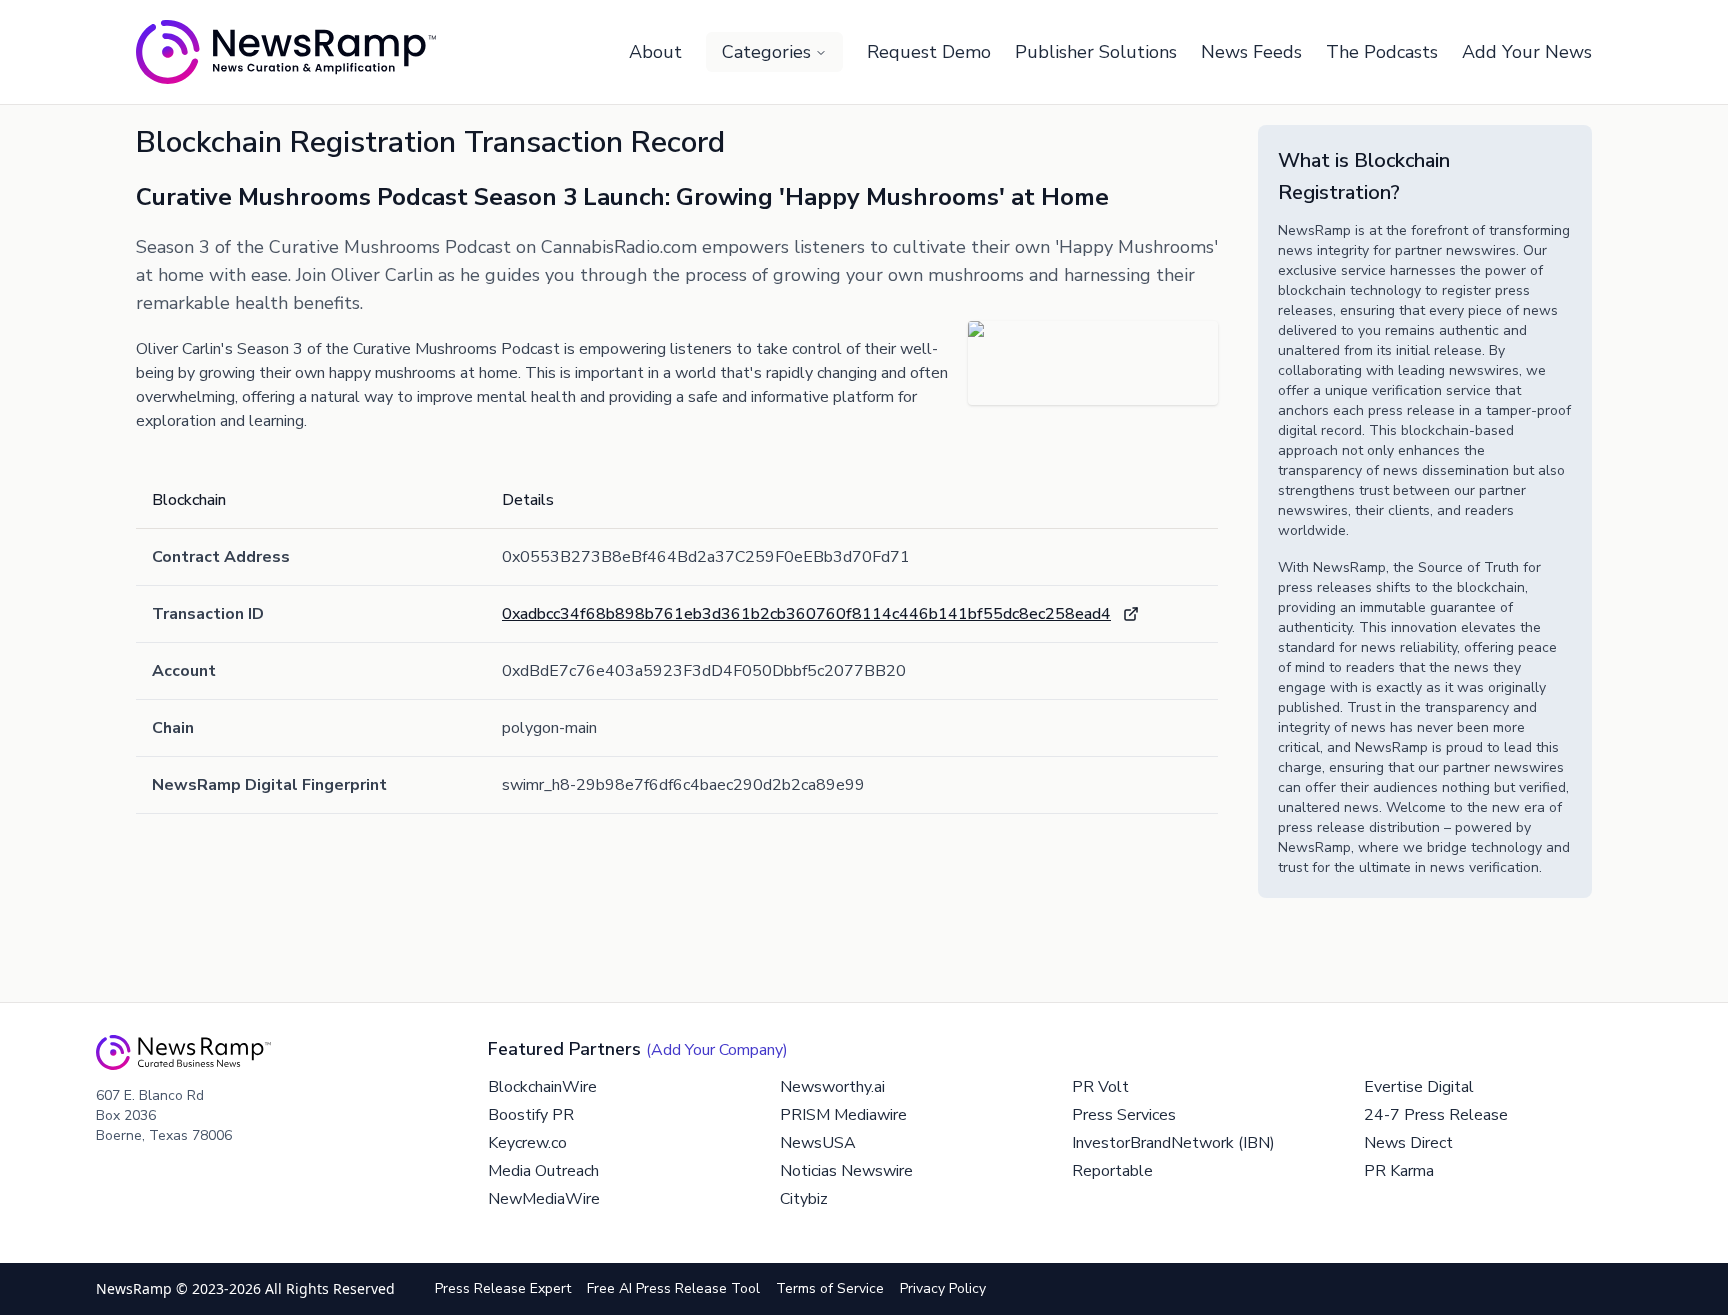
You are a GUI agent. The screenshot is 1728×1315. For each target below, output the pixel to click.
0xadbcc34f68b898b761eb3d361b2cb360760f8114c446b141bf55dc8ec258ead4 (806, 614)
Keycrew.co (527, 1143)
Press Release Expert (503, 1288)
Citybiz (804, 1199)
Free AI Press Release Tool (673, 1288)
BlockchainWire (542, 1087)
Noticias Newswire (846, 1171)
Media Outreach (543, 1171)
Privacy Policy (943, 1288)
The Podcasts (1382, 52)
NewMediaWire (544, 1199)
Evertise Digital (1419, 1087)
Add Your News (1527, 52)
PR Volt (1100, 1087)
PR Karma (1399, 1171)
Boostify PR (531, 1115)
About (655, 52)
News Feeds (1251, 52)
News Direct (1408, 1143)
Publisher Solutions (1096, 52)
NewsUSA (818, 1143)
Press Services (1124, 1115)
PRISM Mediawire (843, 1115)
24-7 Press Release (1436, 1115)
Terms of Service (830, 1288)
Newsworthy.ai (832, 1087)
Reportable (1112, 1171)
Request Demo (929, 52)
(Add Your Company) (717, 1050)
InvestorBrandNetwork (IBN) (1173, 1143)
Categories (766, 52)
